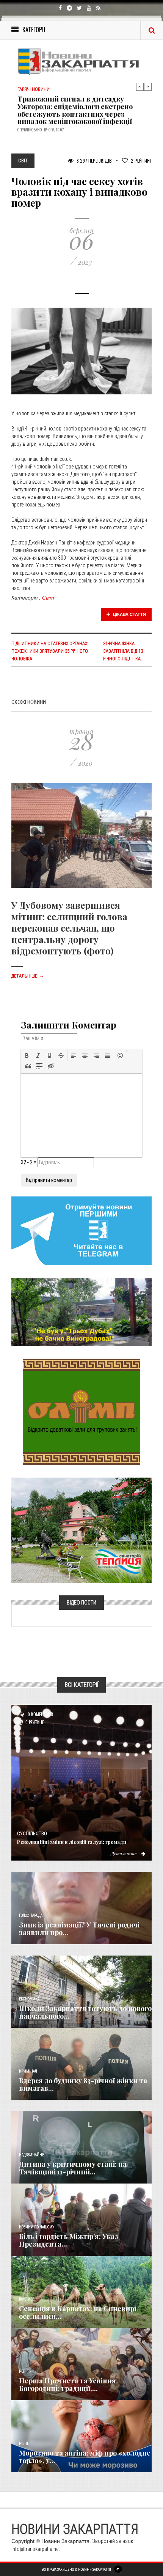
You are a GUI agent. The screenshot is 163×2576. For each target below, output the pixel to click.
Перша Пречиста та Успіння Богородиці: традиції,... (67, 2385)
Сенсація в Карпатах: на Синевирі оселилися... (78, 2312)
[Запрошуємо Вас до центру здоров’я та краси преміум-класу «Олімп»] (81, 1411)
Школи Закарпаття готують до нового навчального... (85, 2012)
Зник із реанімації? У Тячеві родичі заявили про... (79, 1929)
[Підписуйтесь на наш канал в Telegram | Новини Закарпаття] (81, 1230)
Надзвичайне (31, 2155)
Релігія (25, 2371)
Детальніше (28, 976)
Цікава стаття (129, 614)
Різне (24, 2444)
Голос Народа (31, 1915)
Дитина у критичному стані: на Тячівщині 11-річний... (73, 2168)
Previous (140, 87)
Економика (29, 1999)
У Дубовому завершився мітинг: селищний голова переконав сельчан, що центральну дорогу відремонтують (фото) (69, 928)
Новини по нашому (37, 2227)
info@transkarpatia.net (36, 2549)
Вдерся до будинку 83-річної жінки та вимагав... (83, 2084)
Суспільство (32, 1834)
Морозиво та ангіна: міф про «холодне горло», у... (85, 2457)
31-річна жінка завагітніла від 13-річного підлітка (124, 651)
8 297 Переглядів (94, 161)
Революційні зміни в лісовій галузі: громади (72, 1842)
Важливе (27, 2299)
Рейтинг (141, 161)
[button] (27, 1055)
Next (148, 87)
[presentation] (27, 1055)
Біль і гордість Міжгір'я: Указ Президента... (69, 2240)
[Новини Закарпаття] (81, 61)
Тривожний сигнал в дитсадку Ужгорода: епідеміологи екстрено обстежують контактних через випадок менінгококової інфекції (75, 108)
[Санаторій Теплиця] (81, 1530)
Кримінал (28, 2071)
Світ (48, 598)
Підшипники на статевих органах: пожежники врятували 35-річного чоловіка (50, 651)
